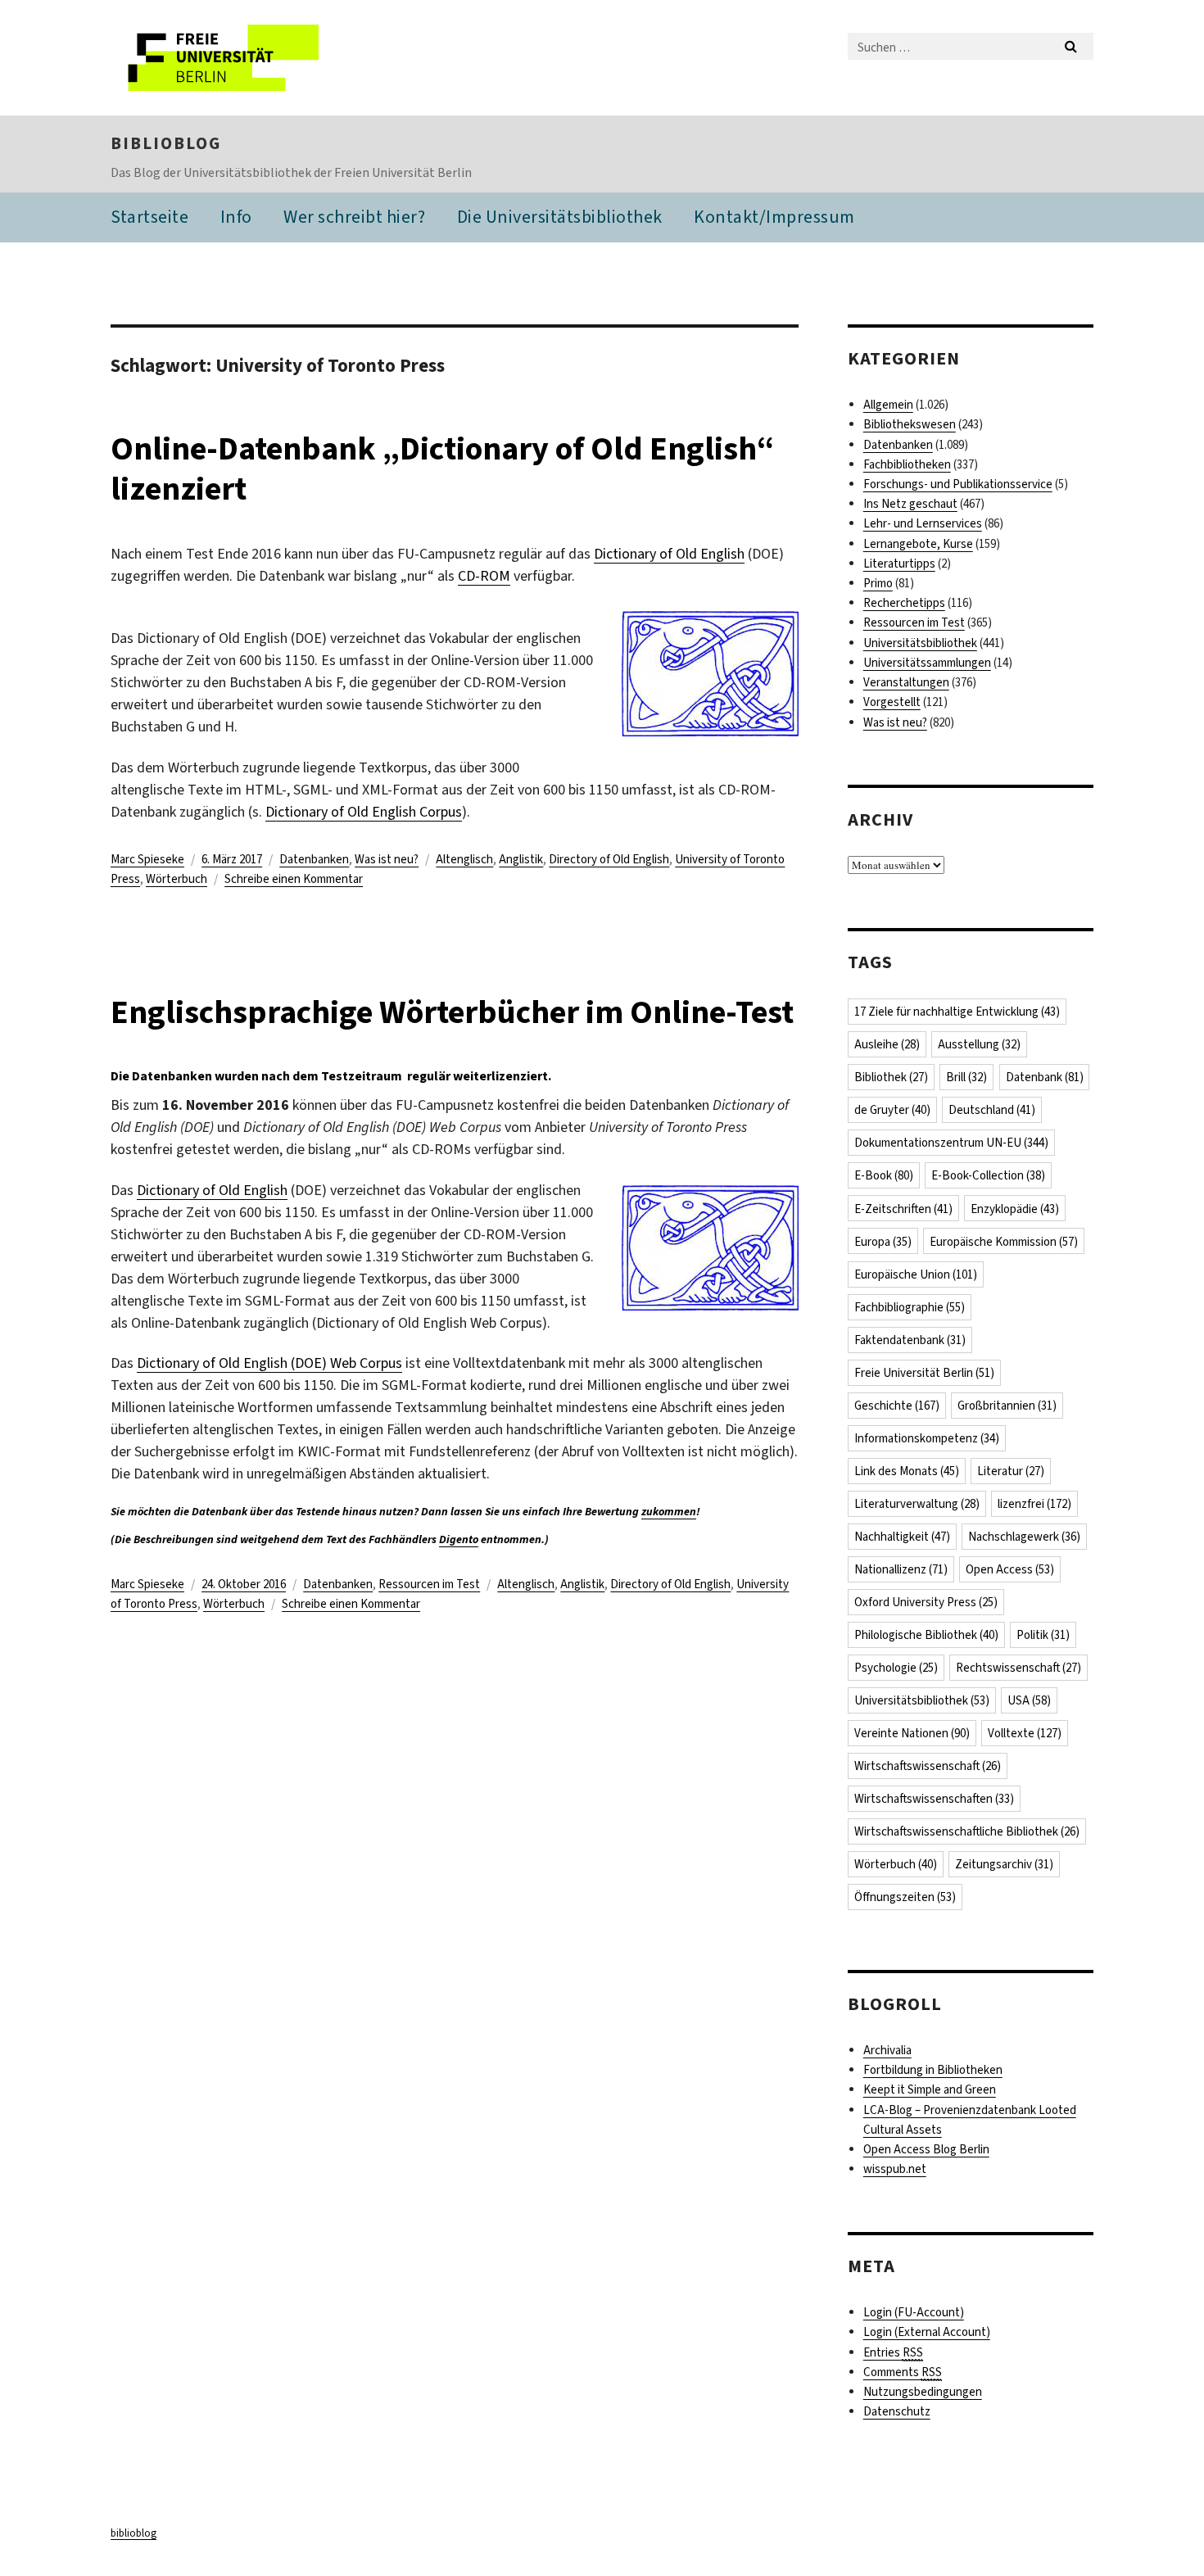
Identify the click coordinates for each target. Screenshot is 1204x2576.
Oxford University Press (926, 1602)
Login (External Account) (927, 2332)
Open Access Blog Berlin (926, 2149)
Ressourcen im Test (429, 1584)
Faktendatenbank (910, 1340)
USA (1029, 1700)
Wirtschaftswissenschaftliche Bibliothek (967, 1831)
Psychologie (896, 1668)
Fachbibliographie (910, 1307)
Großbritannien (1007, 1406)
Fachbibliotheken (907, 464)
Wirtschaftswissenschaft (928, 1766)
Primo (878, 583)
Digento (459, 1539)
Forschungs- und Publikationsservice (958, 484)
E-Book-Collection (988, 1175)
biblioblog (166, 143)
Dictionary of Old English (669, 554)
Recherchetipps (904, 603)
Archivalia (887, 2050)
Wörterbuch (177, 879)
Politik (1043, 1635)
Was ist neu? (387, 859)
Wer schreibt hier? (354, 217)
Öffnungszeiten (905, 1897)
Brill (966, 1077)
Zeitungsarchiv (1004, 1864)
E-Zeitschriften (903, 1209)
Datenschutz (897, 2411)
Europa (883, 1242)
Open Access (1010, 1569)
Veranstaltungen (906, 682)
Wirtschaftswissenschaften (934, 1799)
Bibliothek (891, 1077)
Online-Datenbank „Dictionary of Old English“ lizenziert (442, 469)
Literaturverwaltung (917, 1504)
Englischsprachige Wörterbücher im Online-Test (452, 1012)
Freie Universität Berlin (924, 1373)
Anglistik (521, 859)
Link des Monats (907, 1471)
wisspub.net (895, 2169)
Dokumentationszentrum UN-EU (951, 1143)
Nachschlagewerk (1024, 1537)
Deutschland (992, 1110)
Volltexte (1025, 1733)
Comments (903, 2372)
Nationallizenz (901, 1569)
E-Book (884, 1175)
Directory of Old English (609, 859)
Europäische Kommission (1004, 1242)
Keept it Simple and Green (930, 2089)
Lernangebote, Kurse (918, 544)
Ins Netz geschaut (910, 504)
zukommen (669, 1512)
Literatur (1011, 1471)
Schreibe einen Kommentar (294, 879)
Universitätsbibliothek (920, 643)
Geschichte (897, 1406)
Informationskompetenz (927, 1438)
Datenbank (1045, 1077)
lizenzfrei (1034, 1504)
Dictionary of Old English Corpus (364, 812)
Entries (893, 2352)
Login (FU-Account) (914, 2312)
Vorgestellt (892, 702)
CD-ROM (484, 576)
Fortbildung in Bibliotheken (933, 2070)
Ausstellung (979, 1044)
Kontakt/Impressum (774, 217)
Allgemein (888, 405)
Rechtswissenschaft (1018, 1668)
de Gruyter (892, 1110)
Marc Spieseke (147, 859)
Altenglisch (464, 859)
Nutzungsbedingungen (923, 2392)
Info (236, 217)
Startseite (149, 217)
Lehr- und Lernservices (923, 523)
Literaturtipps (899, 564)
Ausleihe (887, 1044)
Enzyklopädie (1015, 1209)
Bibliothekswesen (910, 424)
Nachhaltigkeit (902, 1537)
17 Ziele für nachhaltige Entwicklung (957, 1012)
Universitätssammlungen (927, 663)
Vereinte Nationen (912, 1733)
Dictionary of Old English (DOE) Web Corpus (269, 1363)
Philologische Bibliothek (926, 1635)
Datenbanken (314, 859)
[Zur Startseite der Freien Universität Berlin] (248, 58)
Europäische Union (916, 1274)
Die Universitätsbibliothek (560, 217)
